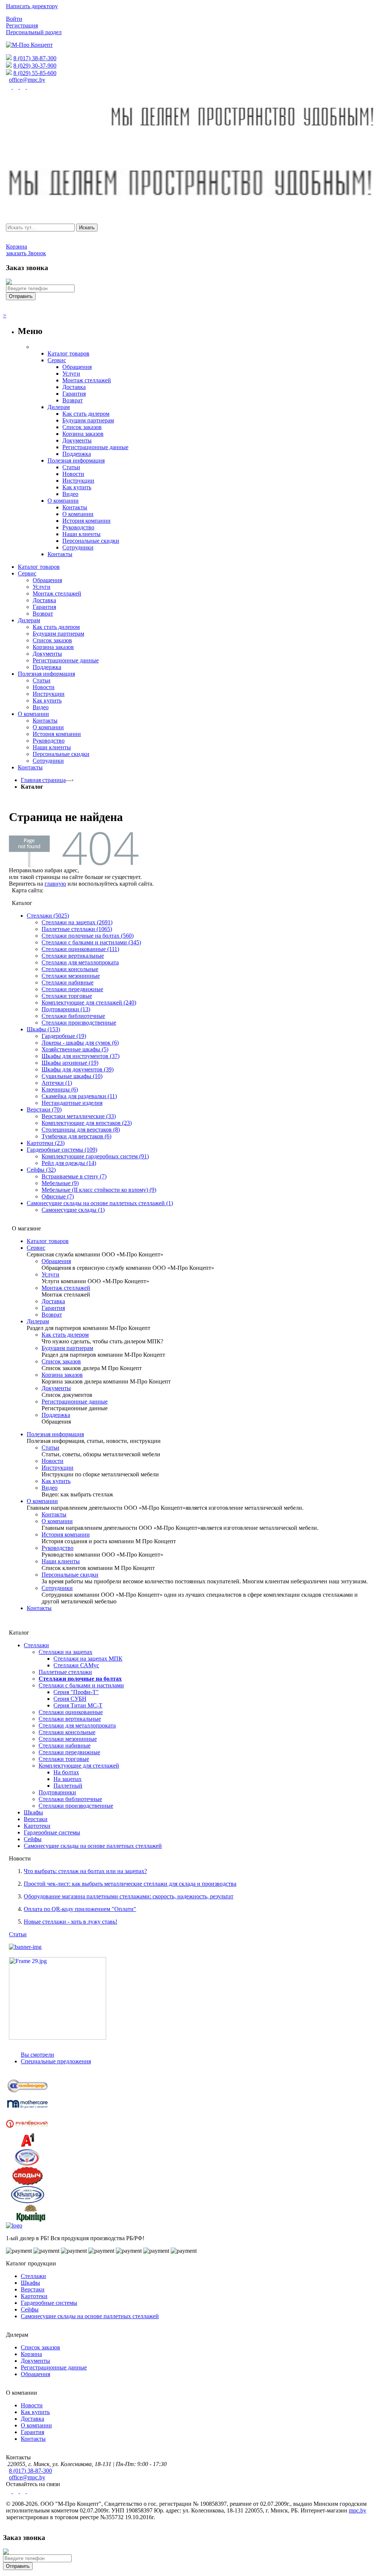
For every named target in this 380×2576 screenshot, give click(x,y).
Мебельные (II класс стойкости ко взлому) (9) (99, 1190)
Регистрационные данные (75, 1401)
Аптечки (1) (57, 1083)
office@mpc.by (27, 80)
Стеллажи (36, 1645)
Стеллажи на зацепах (65, 1652)
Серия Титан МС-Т (78, 1705)
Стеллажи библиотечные (73, 1016)
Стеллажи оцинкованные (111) (80, 949)
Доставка (53, 1301)
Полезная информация (55, 1434)
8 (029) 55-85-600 (35, 73)
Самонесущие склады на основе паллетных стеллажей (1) (100, 1203)
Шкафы (33, 1812)
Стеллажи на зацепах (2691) (77, 922)
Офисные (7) (58, 1196)
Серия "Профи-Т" (76, 1692)
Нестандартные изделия (72, 1103)
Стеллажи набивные (68, 982)
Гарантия (53, 1308)
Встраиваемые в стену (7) (74, 1176)
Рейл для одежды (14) (69, 1163)
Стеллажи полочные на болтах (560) (88, 936)
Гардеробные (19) (64, 1036)
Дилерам (38, 1321)
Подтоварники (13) (66, 1009)
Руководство (58, 1548)
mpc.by (358, 2510)
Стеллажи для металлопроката (80, 962)
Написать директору (32, 6)
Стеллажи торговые (67, 996)
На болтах (66, 1772)
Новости (53, 1461)
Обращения (56, 1261)
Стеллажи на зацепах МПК (88, 1659)
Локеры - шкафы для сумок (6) (80, 1043)
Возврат (52, 1315)
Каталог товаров (48, 1241)
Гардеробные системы (52, 1832)
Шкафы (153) (43, 1029)
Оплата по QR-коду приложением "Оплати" (80, 1909)
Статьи (50, 1448)
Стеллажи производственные (79, 1023)
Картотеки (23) (46, 1143)
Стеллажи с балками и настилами (81, 1685)
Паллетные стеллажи (65, 1672)
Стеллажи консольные (70, 969)
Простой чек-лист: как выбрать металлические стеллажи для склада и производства (130, 1884)
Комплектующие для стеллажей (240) (89, 1003)
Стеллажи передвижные (72, 989)
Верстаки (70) (44, 1109)
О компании (42, 1501)
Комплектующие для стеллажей (79, 1766)
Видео (50, 1488)
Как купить (56, 1481)
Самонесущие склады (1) (73, 1210)
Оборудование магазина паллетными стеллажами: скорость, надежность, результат (129, 1896)
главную (55, 884)
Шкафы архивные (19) (70, 1063)
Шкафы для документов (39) (78, 1069)
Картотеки (37, 1826)
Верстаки (36, 1819)
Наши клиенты (61, 1561)
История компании (66, 1534)
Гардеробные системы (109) (62, 1150)
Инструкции (58, 1468)
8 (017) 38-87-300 (35, 58)
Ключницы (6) (60, 1089)
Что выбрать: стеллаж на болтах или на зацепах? (85, 1871)
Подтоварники (57, 1792)
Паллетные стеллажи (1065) (77, 929)
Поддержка (56, 1415)
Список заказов (61, 1361)
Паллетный (68, 1786)
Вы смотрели (37, 2055)
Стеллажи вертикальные (73, 956)
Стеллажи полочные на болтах (80, 1679)
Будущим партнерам (67, 1348)
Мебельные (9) (60, 1183)
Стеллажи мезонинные (71, 976)
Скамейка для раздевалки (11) (79, 1096)
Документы (56, 1388)
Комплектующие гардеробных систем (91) (95, 1156)
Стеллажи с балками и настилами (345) (91, 942)
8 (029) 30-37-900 (35, 66)
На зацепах (68, 1779)
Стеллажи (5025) (48, 916)
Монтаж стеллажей (66, 1288)
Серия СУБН (70, 1699)
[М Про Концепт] (29, 45)
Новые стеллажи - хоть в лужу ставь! (71, 1922)
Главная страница (43, 780)
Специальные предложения (56, 2061)
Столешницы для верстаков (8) (81, 1130)
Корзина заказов (62, 1375)
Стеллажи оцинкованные (71, 1712)
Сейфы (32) (41, 1170)
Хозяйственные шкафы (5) (75, 1049)
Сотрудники (57, 1588)
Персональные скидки (70, 1575)
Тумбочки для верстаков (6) (76, 1136)
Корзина (31, 2354)
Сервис (36, 1248)
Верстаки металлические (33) (79, 1116)
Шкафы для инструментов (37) (81, 1056)
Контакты (54, 1514)
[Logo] (14, 2225)
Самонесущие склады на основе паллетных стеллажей (93, 1846)
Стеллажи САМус (76, 1665)
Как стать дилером (65, 1335)
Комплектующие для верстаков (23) (87, 1123)
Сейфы (33, 1839)
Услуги (50, 1274)
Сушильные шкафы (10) (72, 1076)
